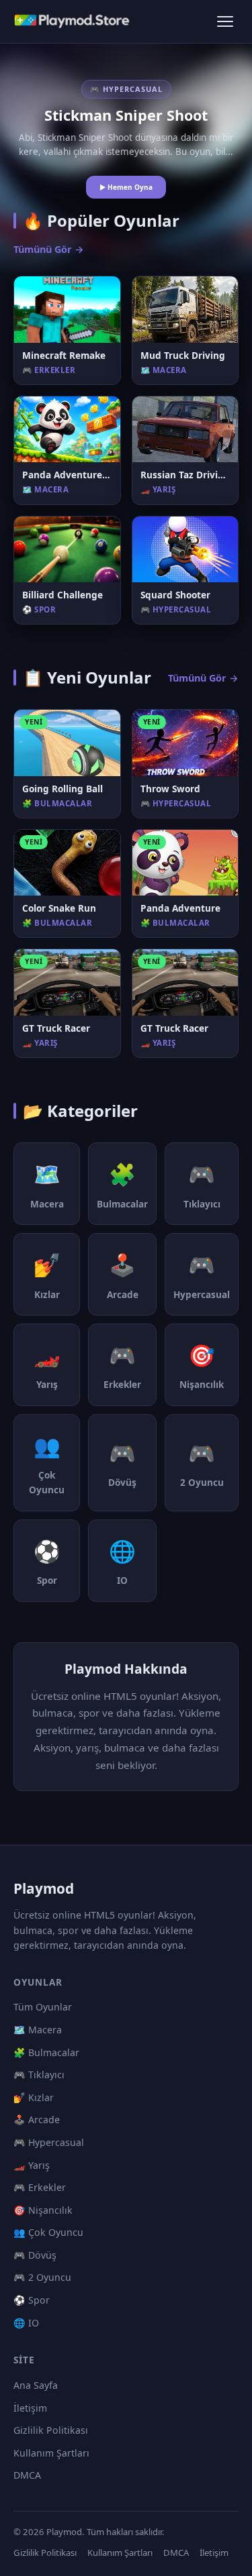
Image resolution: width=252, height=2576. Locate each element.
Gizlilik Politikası (51, 2430)
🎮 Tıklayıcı (39, 2075)
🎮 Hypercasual (49, 2142)
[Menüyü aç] (225, 21)
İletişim (30, 2408)
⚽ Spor (32, 2300)
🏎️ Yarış (32, 2165)
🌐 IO (26, 2323)
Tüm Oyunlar (43, 2007)
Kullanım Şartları (51, 2453)
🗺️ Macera (38, 2030)
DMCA (27, 2475)
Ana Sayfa (36, 2385)
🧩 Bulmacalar (46, 2052)
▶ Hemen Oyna (126, 187)
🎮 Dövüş (35, 2255)
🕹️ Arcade (37, 2119)
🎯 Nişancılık (43, 2210)
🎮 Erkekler (40, 2187)
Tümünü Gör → (49, 249)
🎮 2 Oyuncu (42, 2277)
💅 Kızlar (34, 2097)
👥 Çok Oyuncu (48, 2232)
